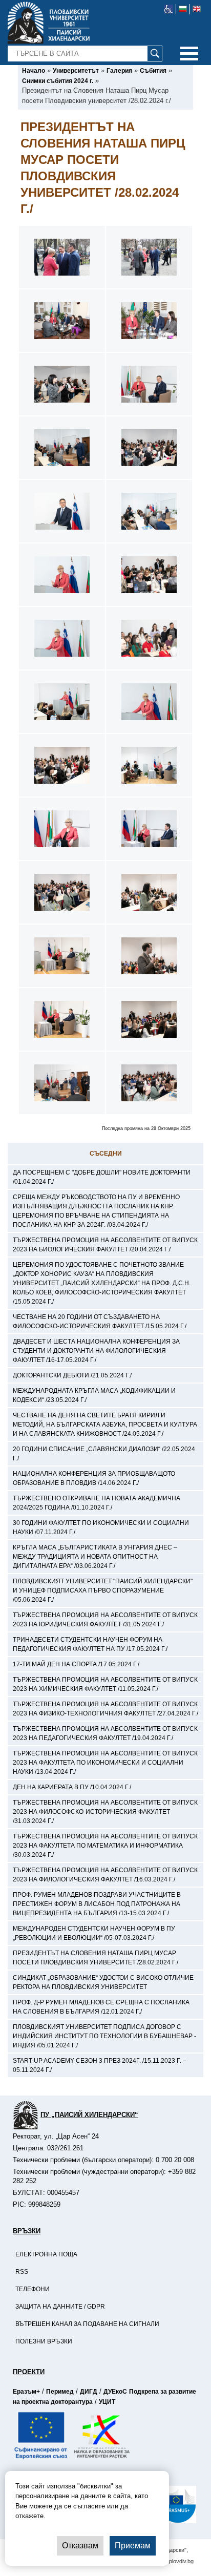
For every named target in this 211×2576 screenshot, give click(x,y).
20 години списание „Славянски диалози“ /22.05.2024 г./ (104, 1454)
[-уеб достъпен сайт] (169, 9)
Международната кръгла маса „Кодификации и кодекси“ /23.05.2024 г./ (94, 1395)
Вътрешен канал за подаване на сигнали (87, 2324)
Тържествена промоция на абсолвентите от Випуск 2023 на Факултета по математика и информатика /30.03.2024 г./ (105, 1846)
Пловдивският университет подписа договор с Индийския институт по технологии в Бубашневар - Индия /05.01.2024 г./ (104, 2036)
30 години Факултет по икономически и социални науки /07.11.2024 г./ (101, 1527)
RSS (22, 2272)
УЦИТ (107, 2402)
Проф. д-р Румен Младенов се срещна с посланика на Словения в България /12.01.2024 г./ (101, 2007)
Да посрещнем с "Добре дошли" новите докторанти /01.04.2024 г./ (102, 1177)
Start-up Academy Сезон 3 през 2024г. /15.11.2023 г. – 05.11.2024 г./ (100, 2065)
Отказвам (80, 2546)
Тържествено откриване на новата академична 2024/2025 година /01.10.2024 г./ (97, 1503)
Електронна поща (46, 2254)
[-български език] (183, 9)
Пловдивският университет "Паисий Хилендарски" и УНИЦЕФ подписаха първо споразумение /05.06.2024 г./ (103, 1590)
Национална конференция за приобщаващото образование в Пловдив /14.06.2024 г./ (94, 1478)
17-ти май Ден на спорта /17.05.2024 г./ (76, 1664)
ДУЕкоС (115, 2392)
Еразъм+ (26, 2392)
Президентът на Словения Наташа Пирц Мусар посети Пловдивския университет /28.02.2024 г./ (96, 1958)
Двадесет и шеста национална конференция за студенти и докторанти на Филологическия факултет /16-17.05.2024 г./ (96, 1351)
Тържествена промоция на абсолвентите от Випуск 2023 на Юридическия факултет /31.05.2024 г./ (105, 1620)
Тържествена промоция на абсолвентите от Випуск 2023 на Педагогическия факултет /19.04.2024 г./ (105, 1733)
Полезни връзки (44, 2341)
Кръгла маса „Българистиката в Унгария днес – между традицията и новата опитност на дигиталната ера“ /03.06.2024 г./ (95, 1557)
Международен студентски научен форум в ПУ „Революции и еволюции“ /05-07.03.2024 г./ (94, 1933)
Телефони (33, 2289)
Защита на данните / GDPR (60, 2307)
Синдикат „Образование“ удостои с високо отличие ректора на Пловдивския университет (103, 1982)
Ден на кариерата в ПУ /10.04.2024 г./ (72, 1787)
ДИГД (89, 2392)
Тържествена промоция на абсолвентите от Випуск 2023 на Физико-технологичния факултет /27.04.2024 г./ (105, 1709)
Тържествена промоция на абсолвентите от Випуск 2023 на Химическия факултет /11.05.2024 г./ (105, 1684)
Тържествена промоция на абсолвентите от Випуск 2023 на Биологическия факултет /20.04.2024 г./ (105, 1245)
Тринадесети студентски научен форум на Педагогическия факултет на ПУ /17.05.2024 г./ (90, 1644)
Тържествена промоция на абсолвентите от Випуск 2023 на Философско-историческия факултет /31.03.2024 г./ (105, 1812)
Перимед (60, 2392)
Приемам (133, 2546)
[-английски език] (197, 9)
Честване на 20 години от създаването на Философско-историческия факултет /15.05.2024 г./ (100, 1322)
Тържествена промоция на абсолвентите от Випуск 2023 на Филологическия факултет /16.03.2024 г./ (105, 1875)
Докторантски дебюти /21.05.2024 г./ (72, 1375)
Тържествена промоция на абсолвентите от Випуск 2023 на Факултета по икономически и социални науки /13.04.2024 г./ (105, 1763)
